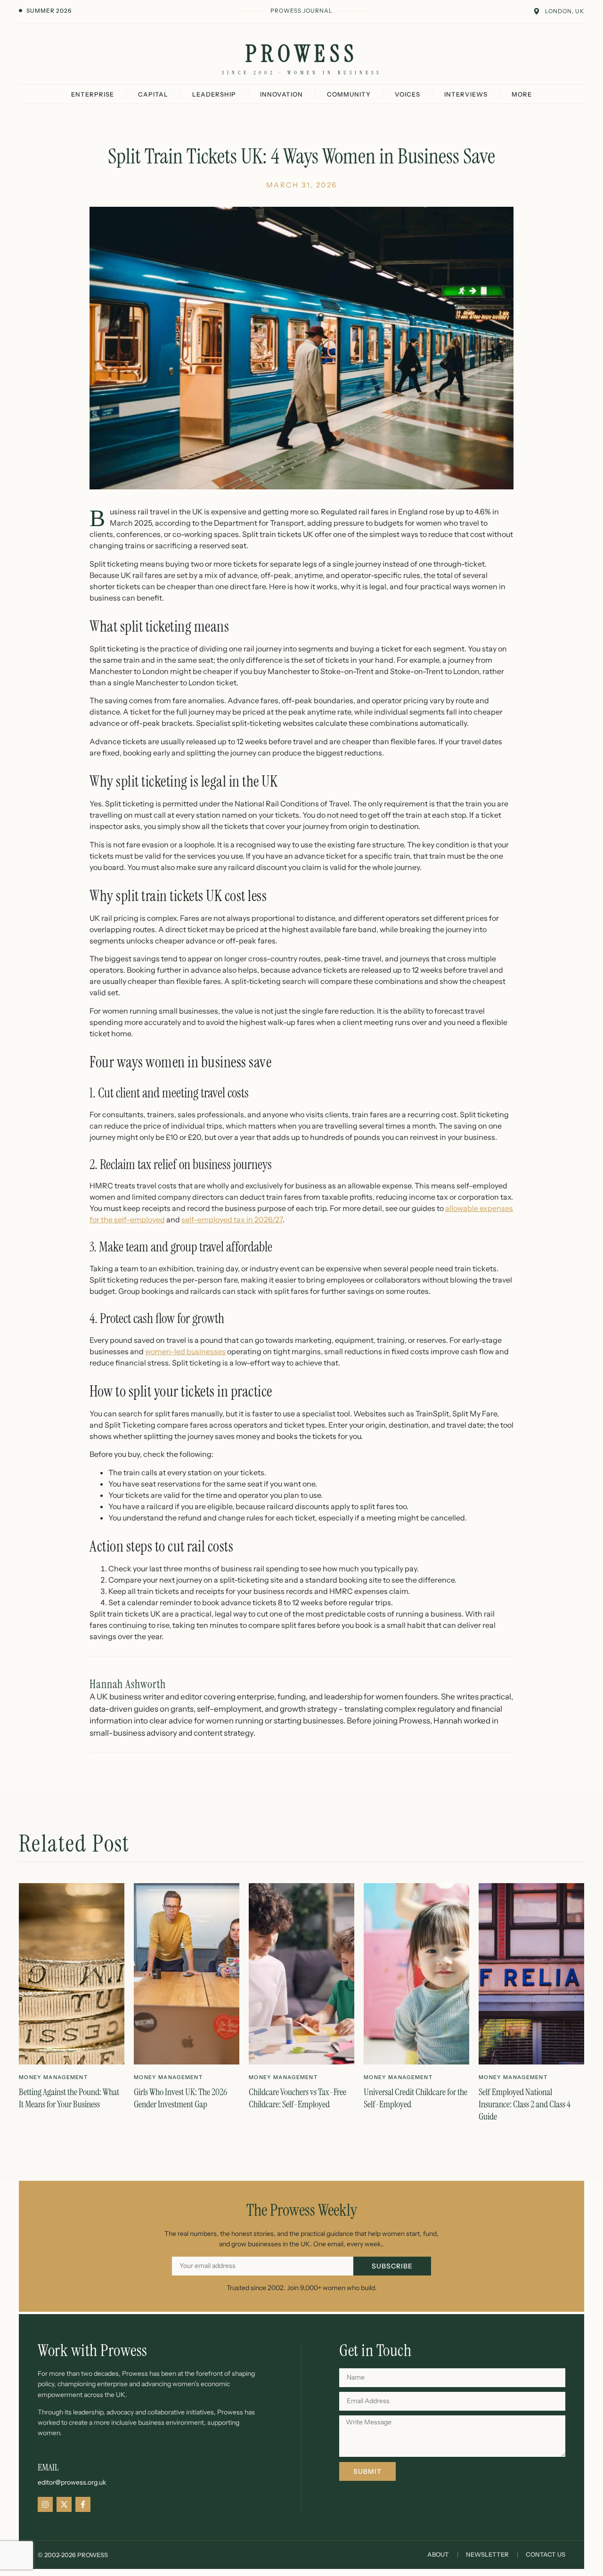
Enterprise (93, 94)
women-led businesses (185, 1351)
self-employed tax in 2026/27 (232, 1219)
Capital (153, 94)
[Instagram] (45, 2504)
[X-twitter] (64, 2504)
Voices (407, 94)
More (522, 94)
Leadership (214, 94)
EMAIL (48, 2467)
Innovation (281, 94)
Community (349, 94)
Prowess (302, 54)
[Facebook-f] (83, 2504)
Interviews (466, 94)
